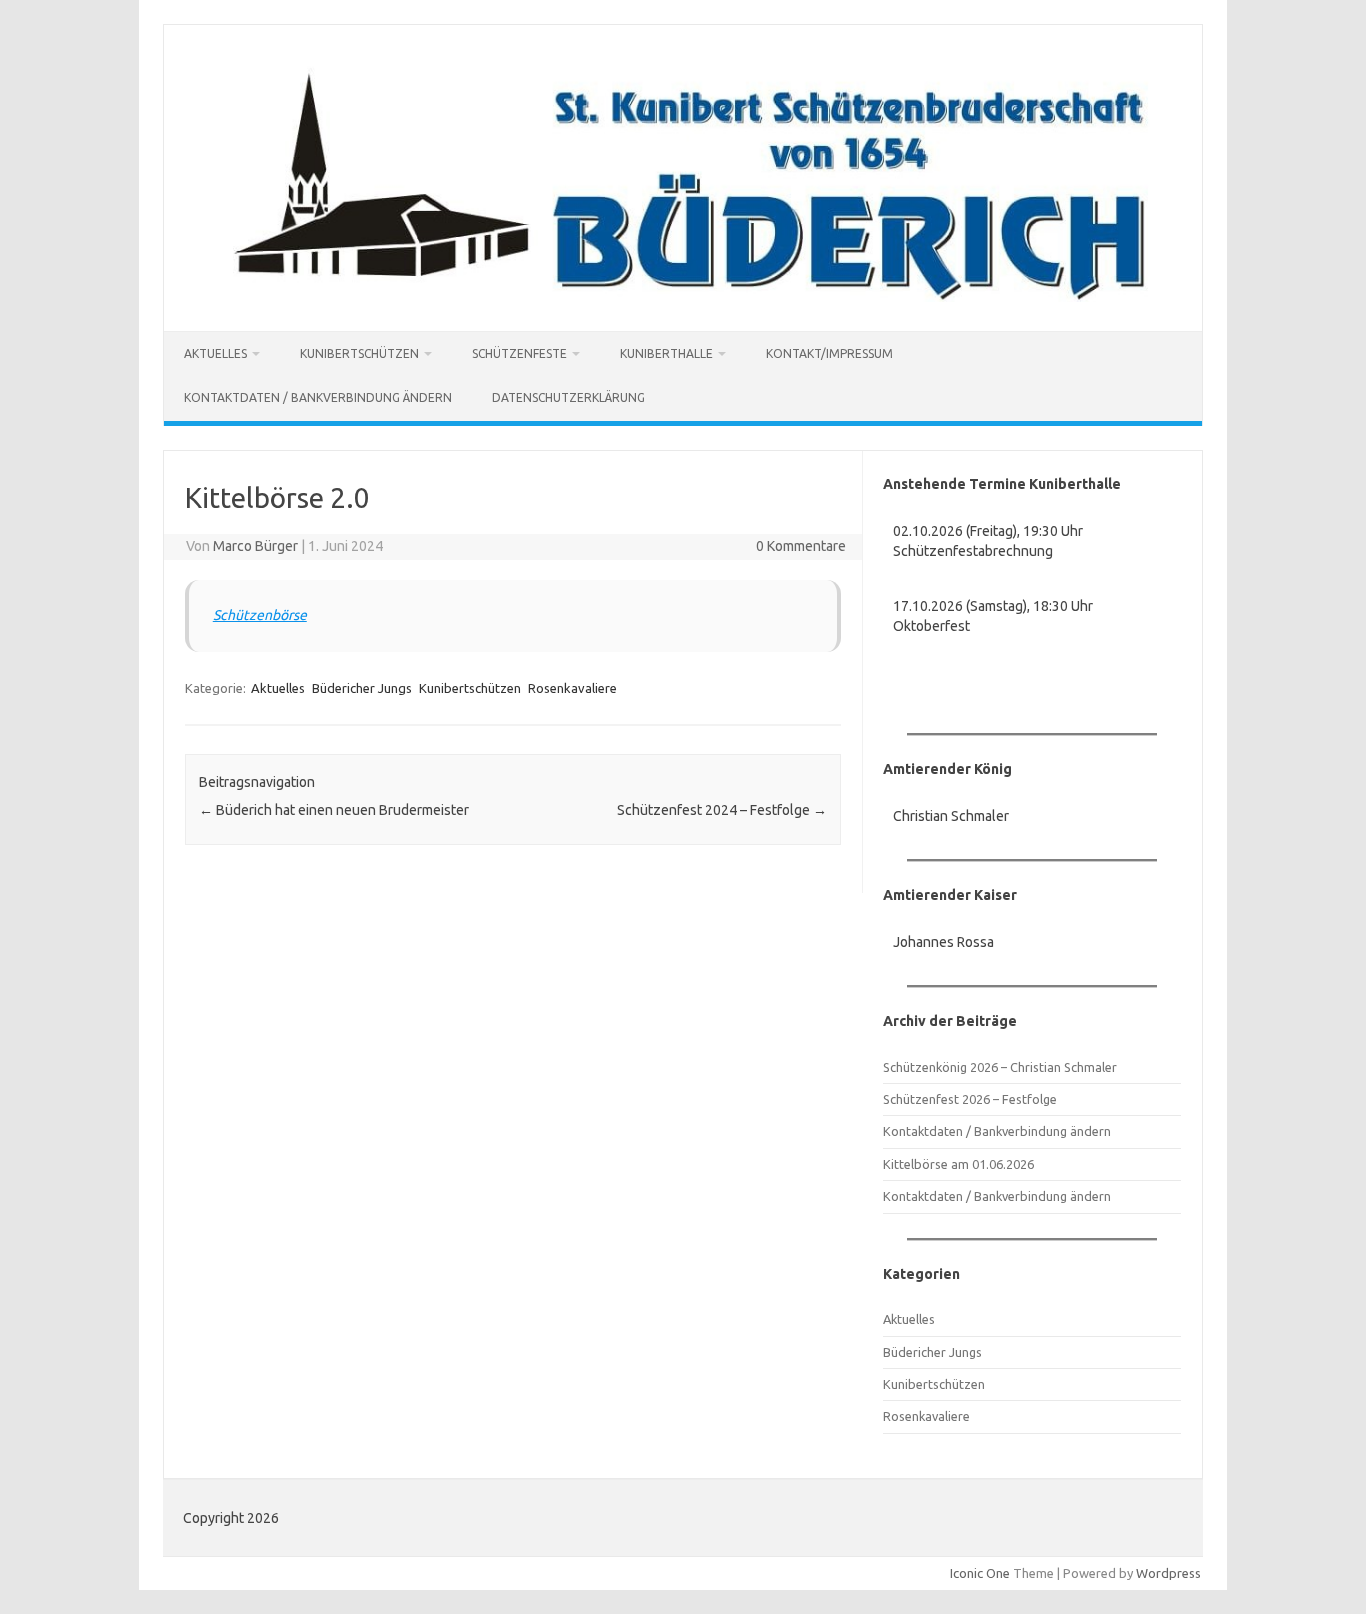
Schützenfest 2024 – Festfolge (722, 810)
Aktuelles (215, 353)
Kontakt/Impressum (829, 353)
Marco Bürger (255, 546)
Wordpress (1168, 1573)
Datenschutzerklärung (568, 397)
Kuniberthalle (666, 353)
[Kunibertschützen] (683, 297)
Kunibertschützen (359, 353)
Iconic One (980, 1573)
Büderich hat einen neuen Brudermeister (334, 810)
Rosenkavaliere (572, 688)
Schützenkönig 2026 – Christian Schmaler (1000, 1067)
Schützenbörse (260, 615)
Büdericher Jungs (362, 688)
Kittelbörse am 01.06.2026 (958, 1164)
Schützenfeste (519, 353)
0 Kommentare (801, 546)
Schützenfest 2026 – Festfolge (970, 1099)
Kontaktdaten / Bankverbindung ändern (318, 397)
